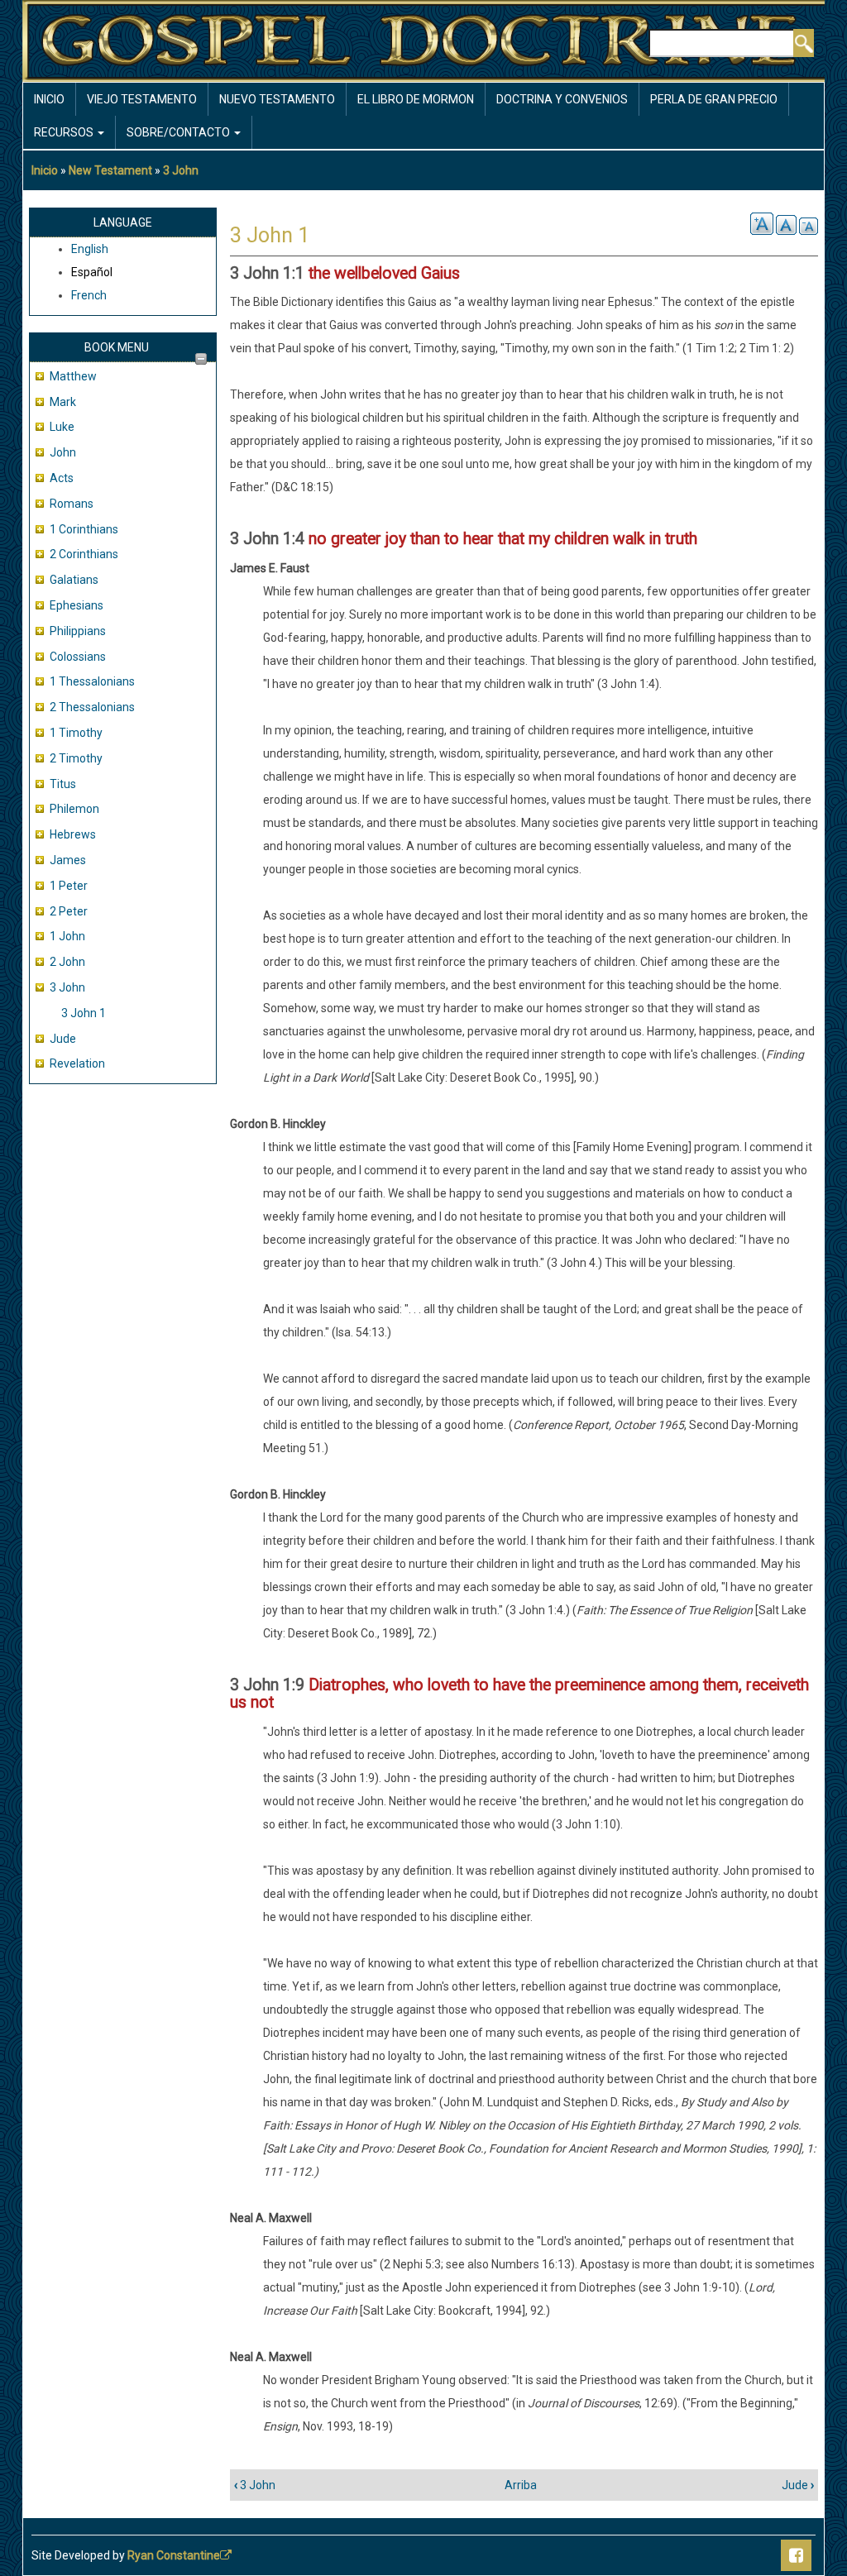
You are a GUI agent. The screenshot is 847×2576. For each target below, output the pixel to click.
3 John (181, 170)
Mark (63, 402)
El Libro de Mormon (416, 99)
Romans (72, 504)
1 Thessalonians (92, 681)
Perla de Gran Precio (714, 99)
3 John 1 (84, 1013)
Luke (62, 427)
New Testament (110, 170)
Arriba (521, 2485)
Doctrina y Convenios (562, 99)
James (68, 860)
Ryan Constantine (174, 2555)
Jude (63, 1039)
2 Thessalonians (92, 707)
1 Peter (69, 886)
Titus (63, 784)
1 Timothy (76, 733)
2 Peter (69, 911)
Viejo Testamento (142, 99)
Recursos (65, 132)
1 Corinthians (84, 529)
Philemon (74, 809)
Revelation (77, 1063)
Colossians (78, 657)
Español (92, 272)
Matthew (73, 376)
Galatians (74, 580)
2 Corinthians (84, 554)
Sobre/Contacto (179, 132)
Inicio (49, 99)
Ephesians (77, 605)
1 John (67, 936)
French (89, 295)
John (63, 452)
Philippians (78, 631)
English (90, 249)
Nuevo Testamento (277, 99)
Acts (62, 478)
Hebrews (73, 834)
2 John (67, 962)
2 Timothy (76, 758)
